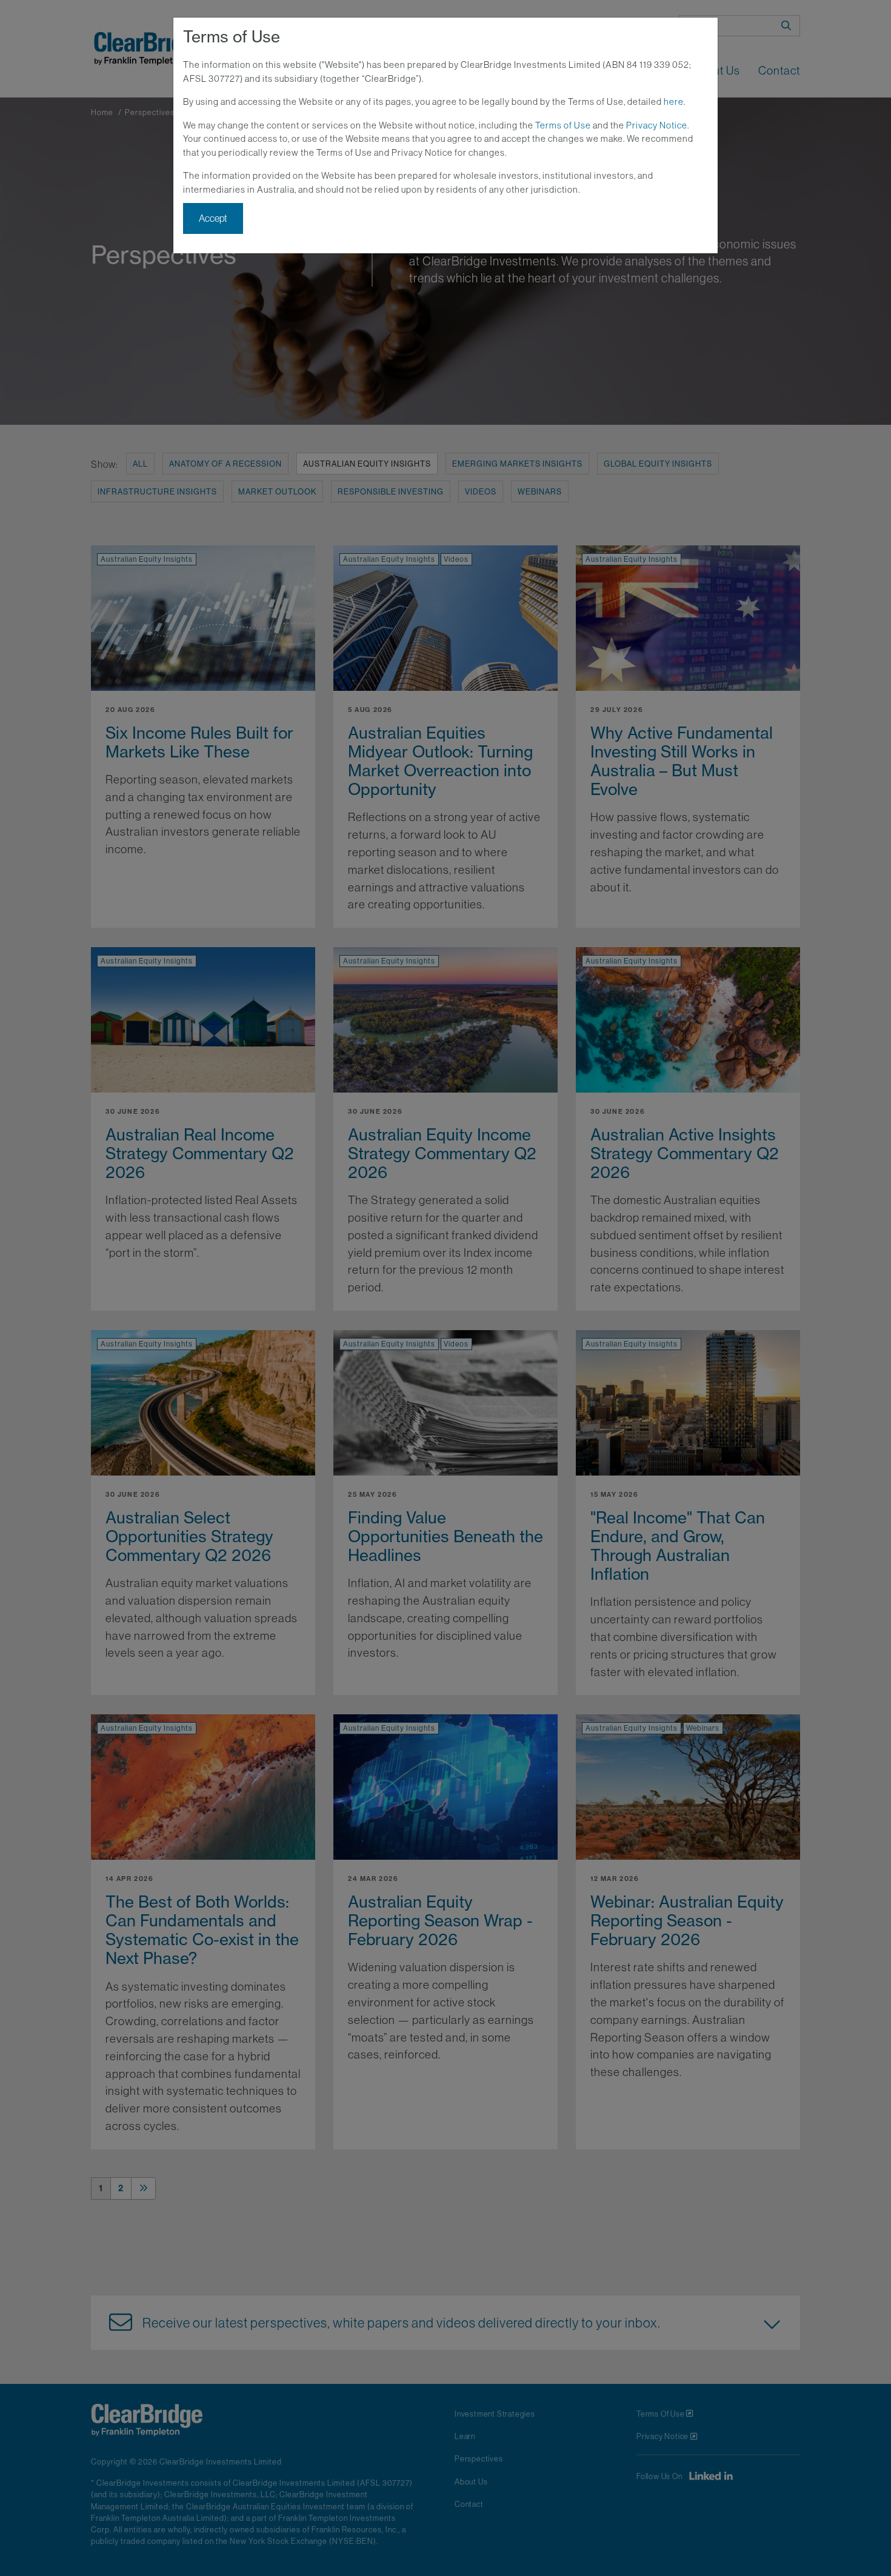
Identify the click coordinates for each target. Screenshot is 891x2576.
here (674, 102)
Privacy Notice (657, 125)
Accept (213, 218)
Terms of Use (563, 125)
